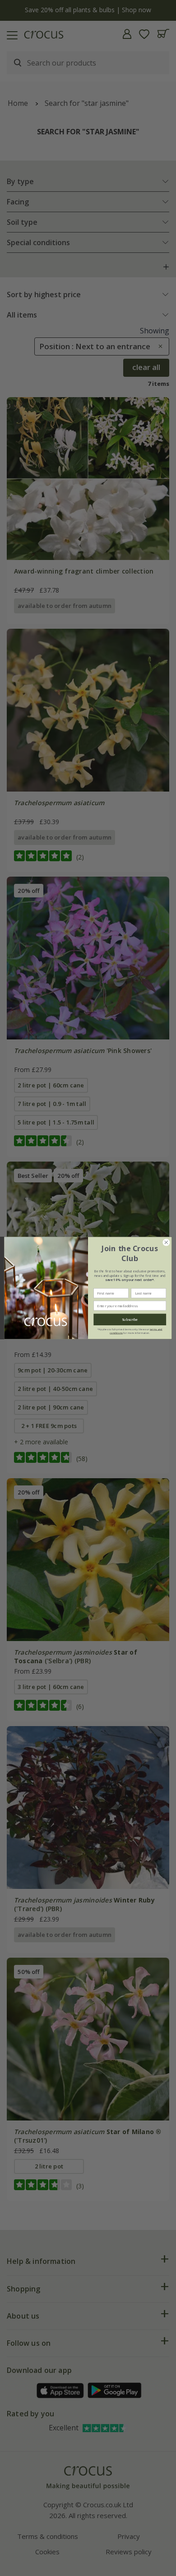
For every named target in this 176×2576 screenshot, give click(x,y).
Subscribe (130, 1319)
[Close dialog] (166, 1242)
